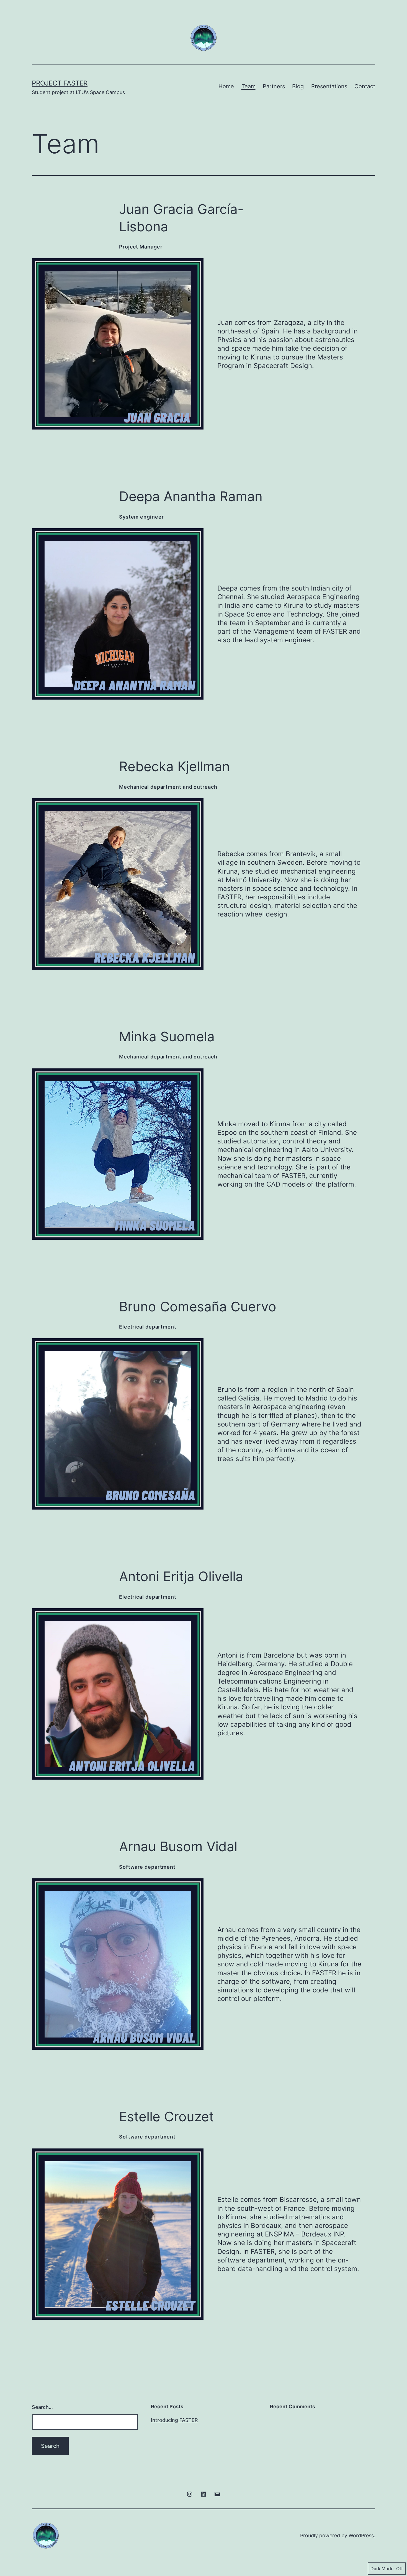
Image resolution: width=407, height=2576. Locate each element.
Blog (298, 86)
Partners (274, 86)
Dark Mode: (383, 2569)
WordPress (361, 2535)
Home (226, 86)
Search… (42, 2407)
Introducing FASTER (174, 2420)
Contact (365, 86)
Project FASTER (60, 83)
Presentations (329, 86)
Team (248, 86)
